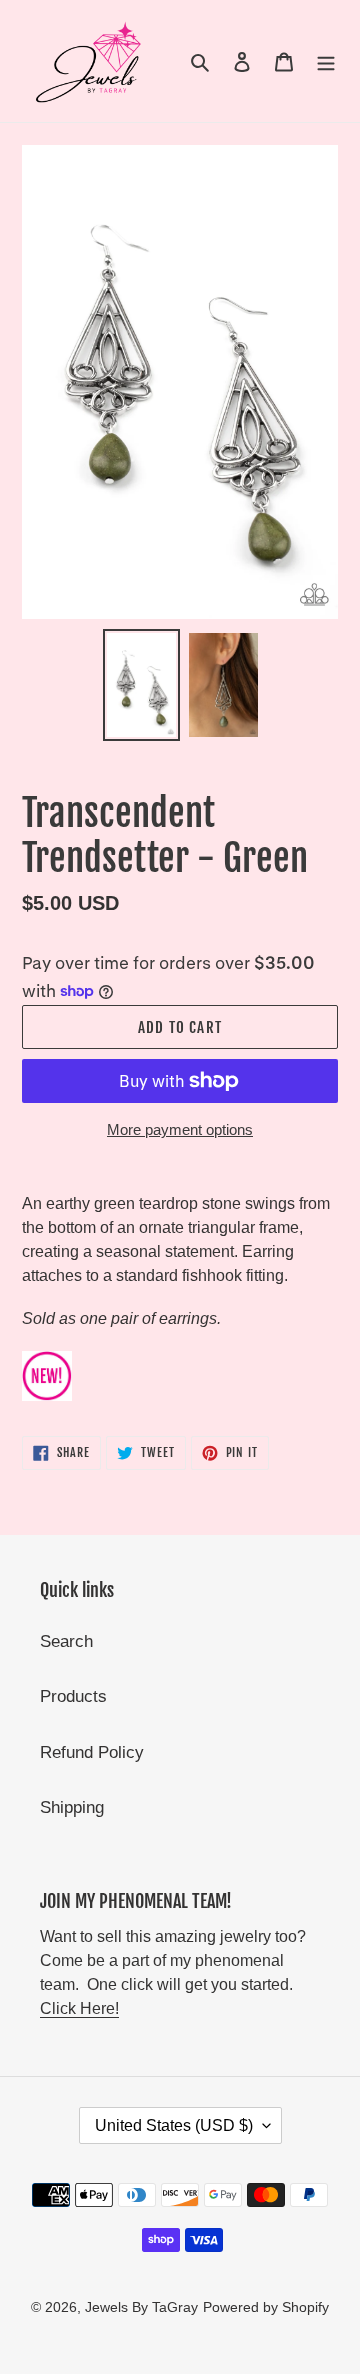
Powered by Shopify (266, 2307)
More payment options (180, 1129)
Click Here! (79, 2008)
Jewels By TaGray (141, 2307)
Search (66, 1641)
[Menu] (326, 61)
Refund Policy (92, 1752)
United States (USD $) (174, 2125)
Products (73, 1696)
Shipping (72, 1807)
